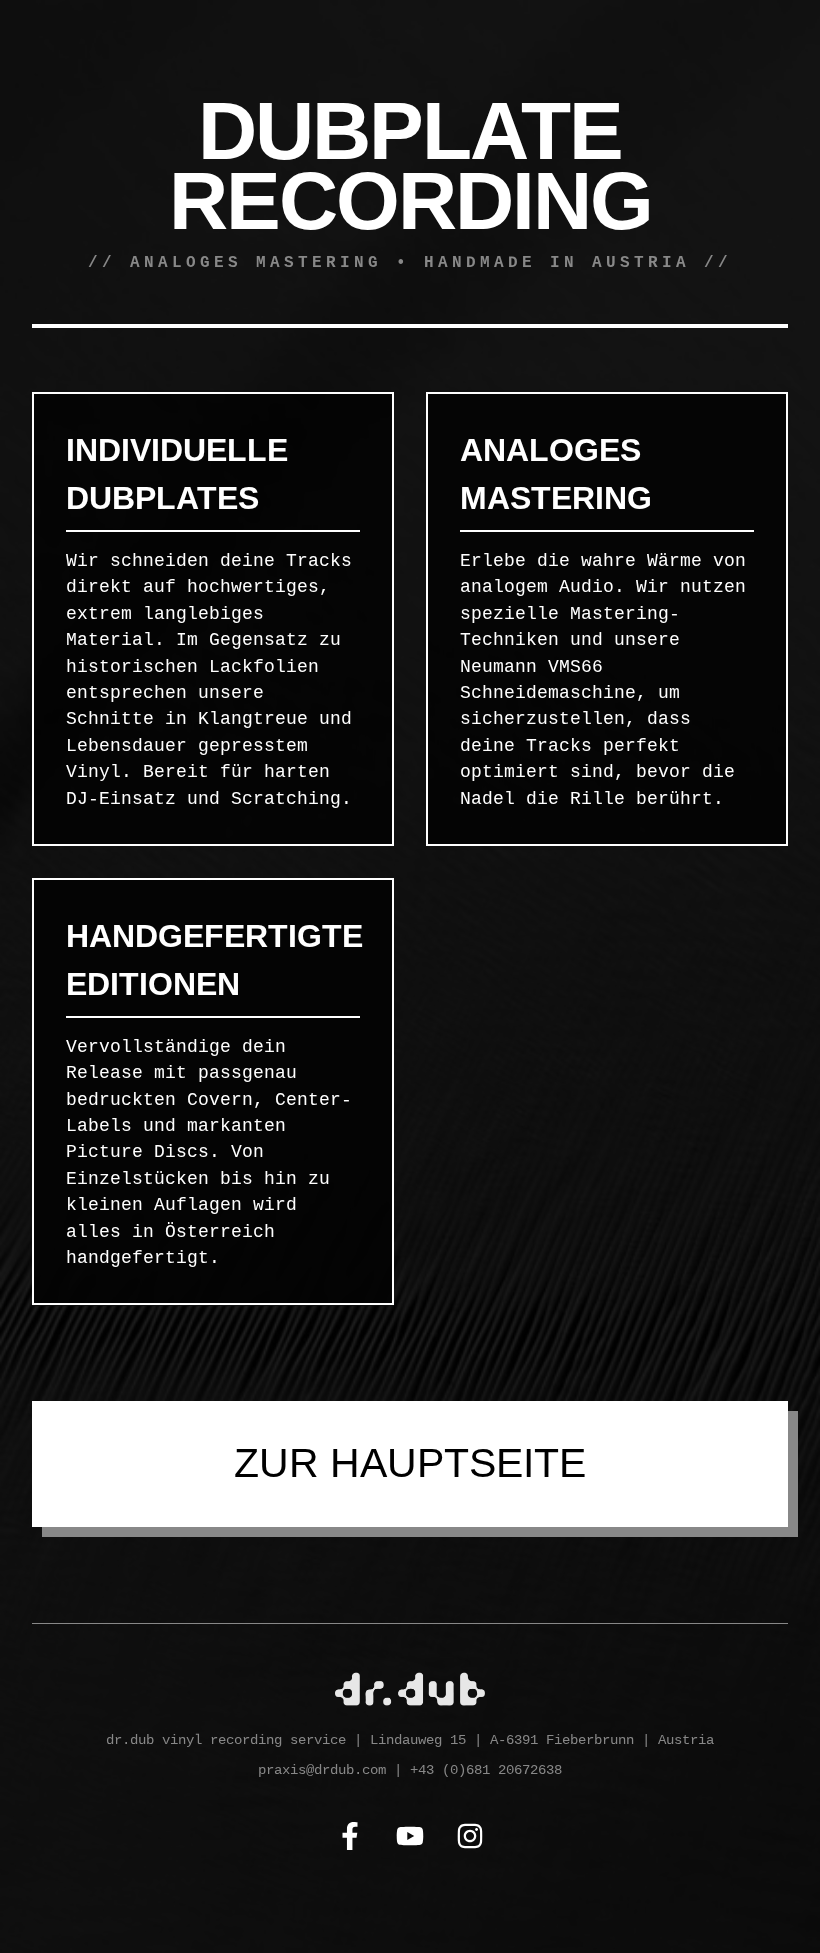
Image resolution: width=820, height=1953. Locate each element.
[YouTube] (410, 1840)
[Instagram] (470, 1840)
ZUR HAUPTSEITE (410, 1463)
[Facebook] (350, 1840)
